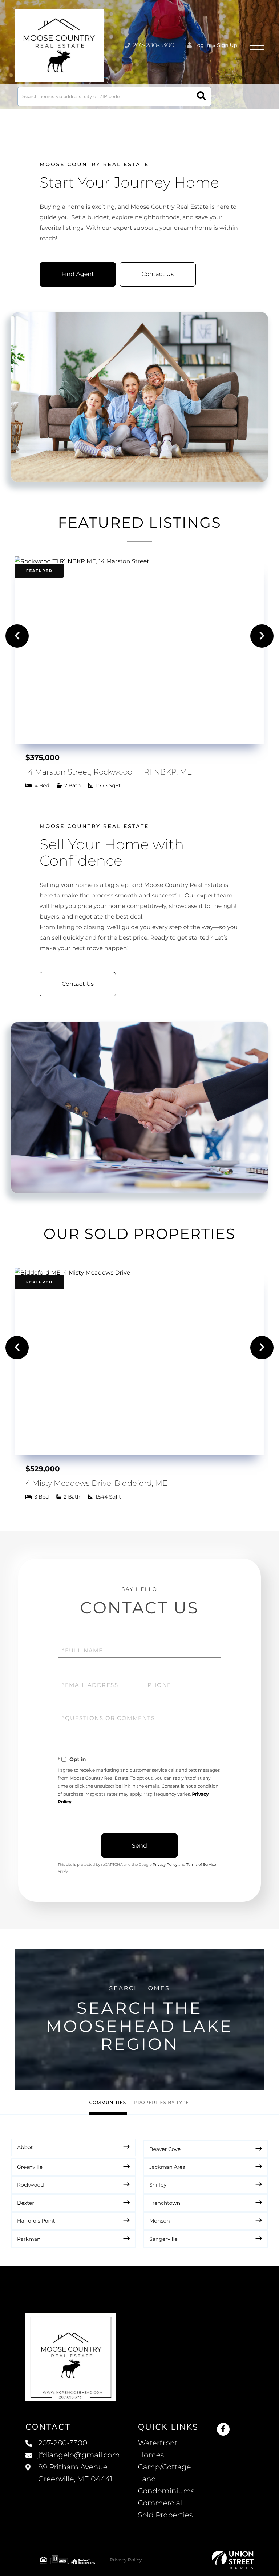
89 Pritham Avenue (75, 2473)
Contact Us (158, 274)
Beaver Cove (165, 2149)
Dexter (26, 2203)
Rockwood (31, 2185)
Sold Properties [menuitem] (165, 2515)
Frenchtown (165, 2203)
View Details (139, 636)
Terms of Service (201, 1865)
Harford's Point (36, 2221)
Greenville (30, 2167)
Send (139, 1846)
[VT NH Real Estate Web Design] (233, 2560)
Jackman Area (167, 2167)
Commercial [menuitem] (160, 2503)
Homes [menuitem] (151, 2455)
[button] (201, 97)
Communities (108, 2103)
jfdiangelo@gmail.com (79, 2455)
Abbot (25, 2147)
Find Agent (78, 274)
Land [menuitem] (147, 2479)
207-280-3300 (153, 45)
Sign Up (227, 45)
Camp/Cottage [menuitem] (165, 2467)
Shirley (158, 2185)
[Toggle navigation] (257, 45)
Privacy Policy (165, 1865)
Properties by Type (161, 2103)
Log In (202, 45)
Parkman (29, 2239)
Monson (160, 2221)
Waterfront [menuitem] (158, 2443)
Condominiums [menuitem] (166, 2491)
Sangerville (163, 2239)
